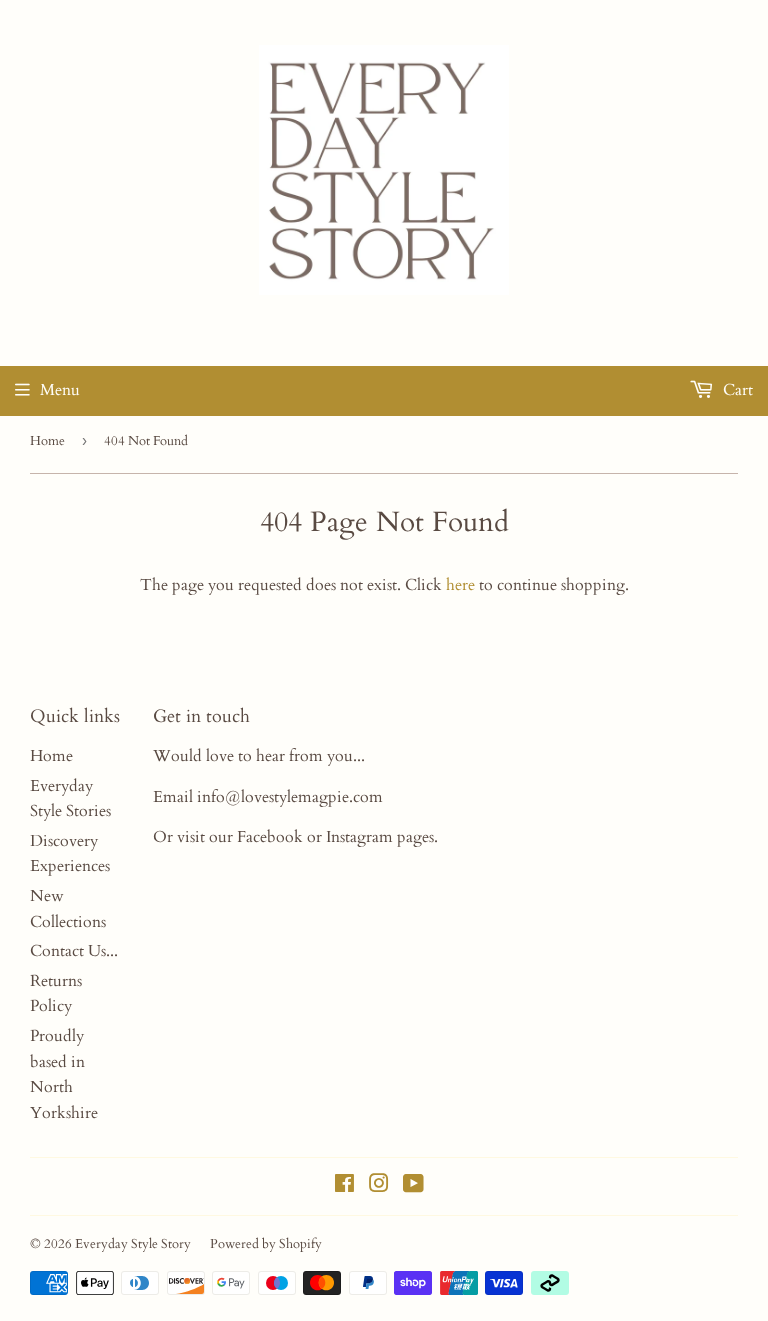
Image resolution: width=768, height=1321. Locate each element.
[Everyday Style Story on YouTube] (413, 1186)
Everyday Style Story (133, 1244)
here (460, 585)
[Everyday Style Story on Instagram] (379, 1186)
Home (47, 441)
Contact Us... (74, 951)
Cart (736, 390)
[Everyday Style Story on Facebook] (344, 1186)
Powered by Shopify (266, 1244)
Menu (60, 390)
